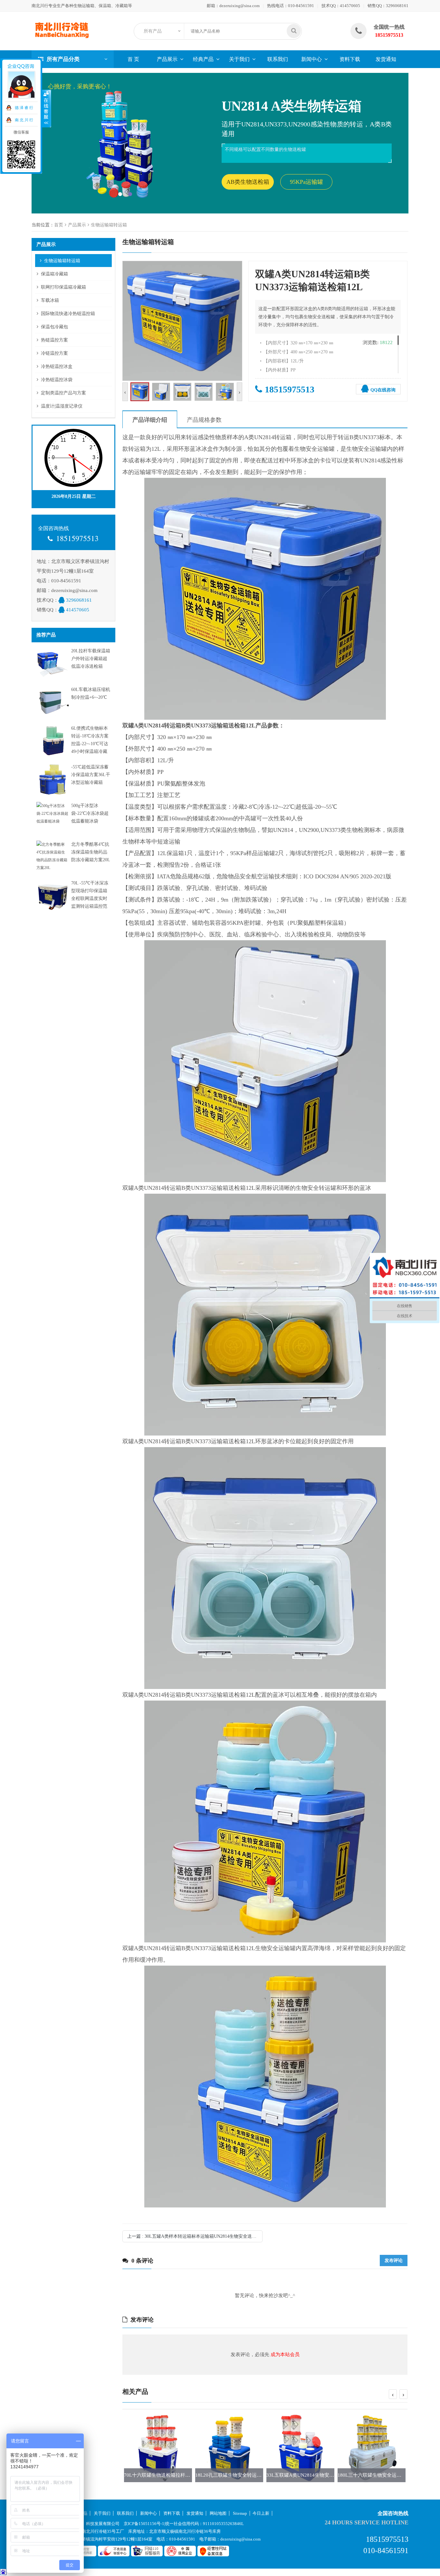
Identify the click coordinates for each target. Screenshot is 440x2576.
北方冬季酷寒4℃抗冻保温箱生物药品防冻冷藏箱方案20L (91, 852)
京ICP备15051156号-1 (144, 2524)
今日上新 (261, 2513)
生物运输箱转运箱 (109, 225)
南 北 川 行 (24, 120)
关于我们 (239, 59)
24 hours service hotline (367, 2522)
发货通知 (386, 59)
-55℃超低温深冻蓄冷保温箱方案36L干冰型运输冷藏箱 (91, 775)
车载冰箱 (50, 300)
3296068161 (397, 6)
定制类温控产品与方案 (63, 393)
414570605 (350, 6)
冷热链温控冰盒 (57, 366)
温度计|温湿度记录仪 (62, 406)
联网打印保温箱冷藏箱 (63, 287)
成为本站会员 (285, 2354)
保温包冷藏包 (54, 327)
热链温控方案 (54, 340)
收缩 (47, 109)
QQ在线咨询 (383, 390)
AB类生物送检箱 (248, 182)
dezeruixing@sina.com (239, 6)
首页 (59, 225)
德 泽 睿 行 (24, 108)
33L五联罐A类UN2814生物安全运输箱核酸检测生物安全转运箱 (263, 2475)
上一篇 (195, 2236)
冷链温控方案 (54, 353)
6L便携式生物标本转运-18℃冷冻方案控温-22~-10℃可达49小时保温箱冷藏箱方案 (90, 744)
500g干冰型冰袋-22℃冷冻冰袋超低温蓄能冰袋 (90, 813)
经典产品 (203, 59)
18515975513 (290, 389)
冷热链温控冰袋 (57, 380)
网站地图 (218, 2513)
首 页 (133, 59)
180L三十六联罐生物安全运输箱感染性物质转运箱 (320, 2475)
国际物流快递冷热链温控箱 (68, 314)
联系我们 (278, 59)
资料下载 (350, 59)
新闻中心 (311, 59)
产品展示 (167, 59)
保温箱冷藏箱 (54, 274)
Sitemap (240, 2513)
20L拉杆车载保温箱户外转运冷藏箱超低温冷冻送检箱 (91, 659)
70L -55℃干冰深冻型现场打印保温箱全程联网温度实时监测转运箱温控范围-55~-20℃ (90, 898)
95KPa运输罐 (306, 182)
